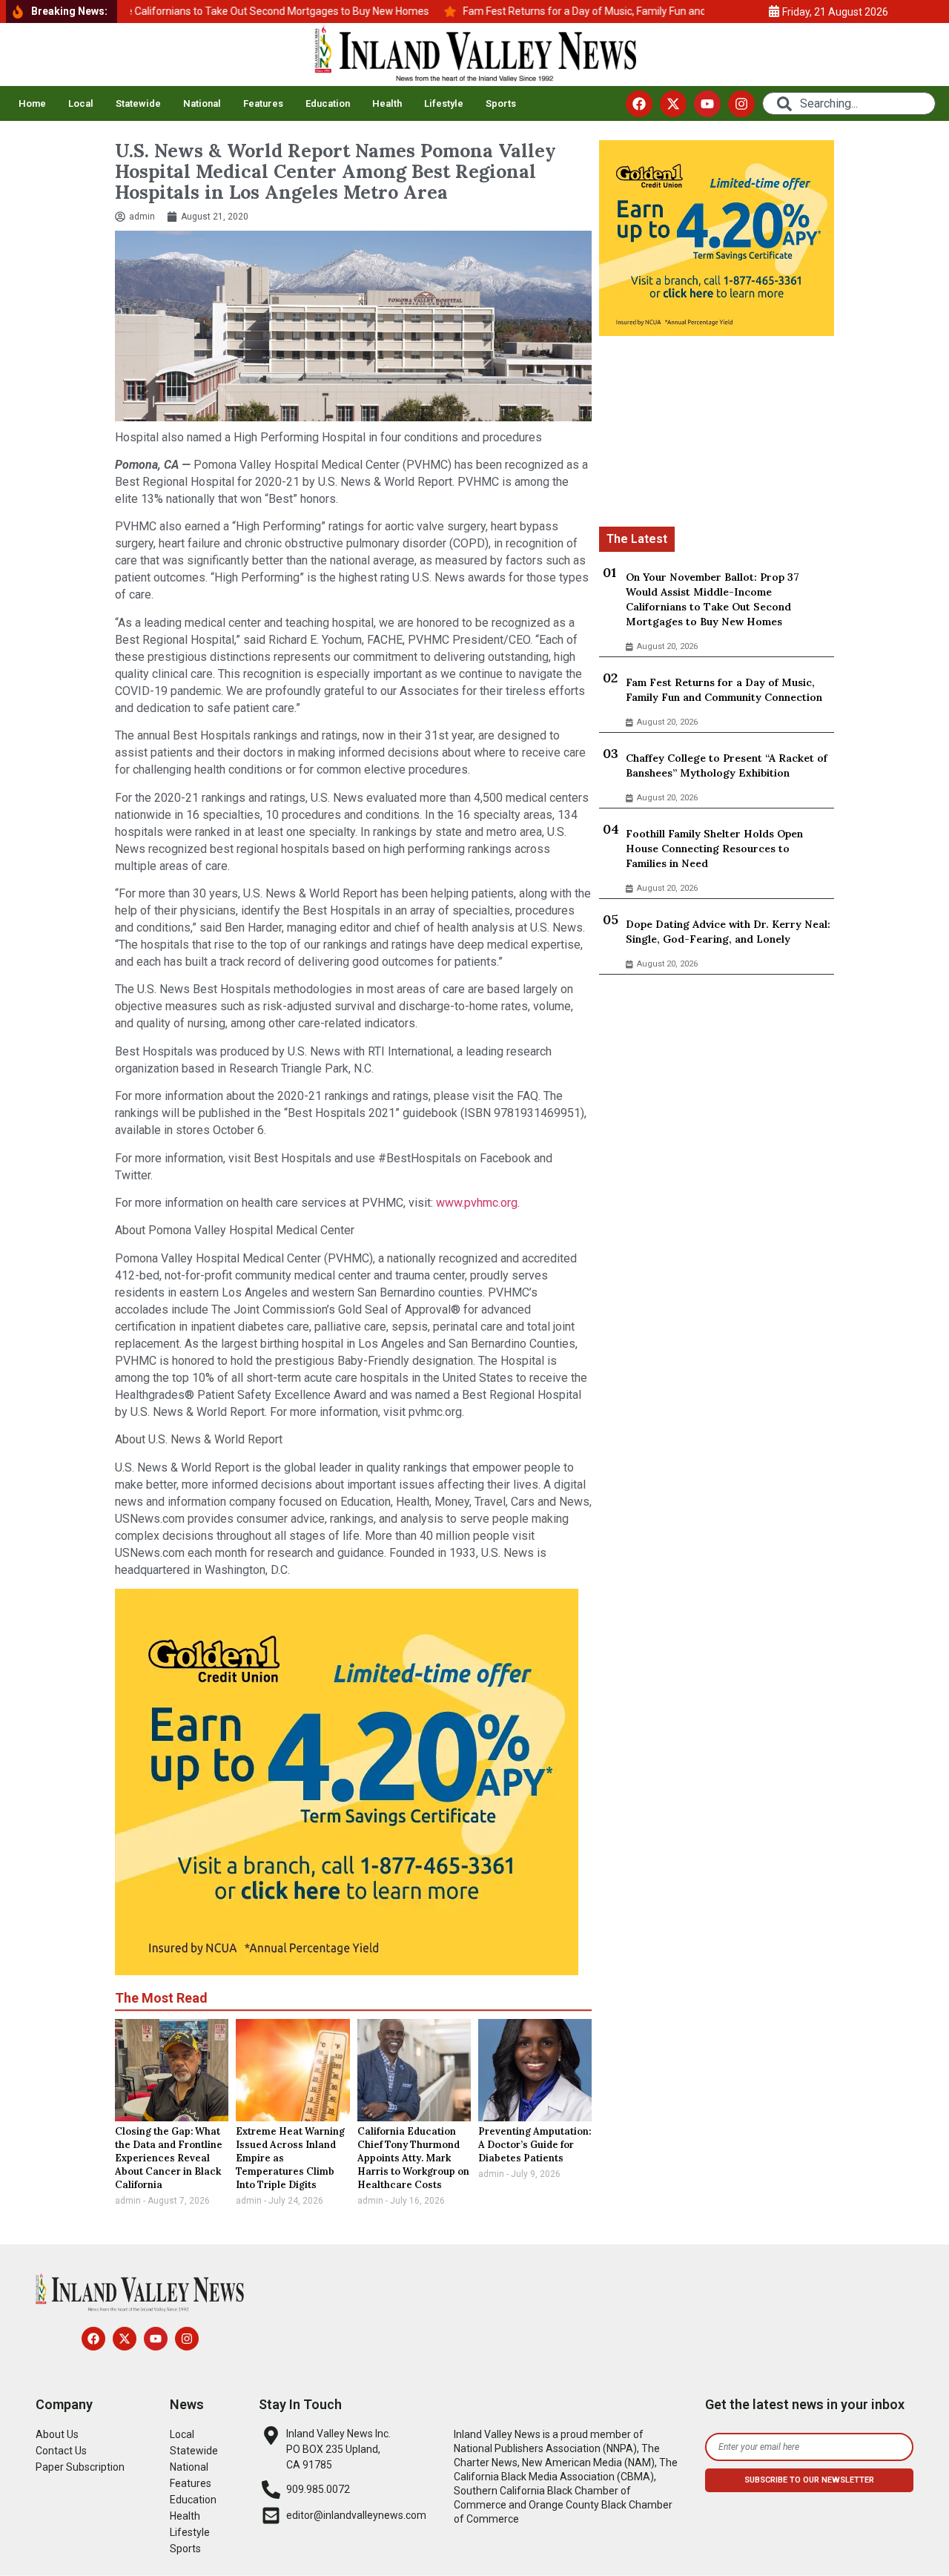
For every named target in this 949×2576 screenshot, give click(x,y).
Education (328, 103)
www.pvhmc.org (477, 1203)
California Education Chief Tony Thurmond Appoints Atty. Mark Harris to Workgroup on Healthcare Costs (413, 2158)
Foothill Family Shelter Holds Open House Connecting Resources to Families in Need (714, 849)
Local (81, 103)
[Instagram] (741, 104)
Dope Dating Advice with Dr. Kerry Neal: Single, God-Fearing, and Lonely (728, 932)
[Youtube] (707, 104)
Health (387, 103)
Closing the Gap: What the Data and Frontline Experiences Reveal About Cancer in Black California (169, 2158)
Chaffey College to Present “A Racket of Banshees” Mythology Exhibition (727, 765)
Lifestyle (444, 103)
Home (32, 103)
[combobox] (849, 103)
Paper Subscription (80, 2467)
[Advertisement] (717, 434)
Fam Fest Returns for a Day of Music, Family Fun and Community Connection (724, 690)
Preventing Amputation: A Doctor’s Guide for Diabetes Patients (535, 2145)
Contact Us (61, 2451)
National (202, 103)
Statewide (138, 103)
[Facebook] (639, 104)
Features (263, 103)
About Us (57, 2434)
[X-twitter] (673, 104)
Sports (501, 103)
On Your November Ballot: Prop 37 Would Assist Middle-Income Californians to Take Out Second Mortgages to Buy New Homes (712, 599)
